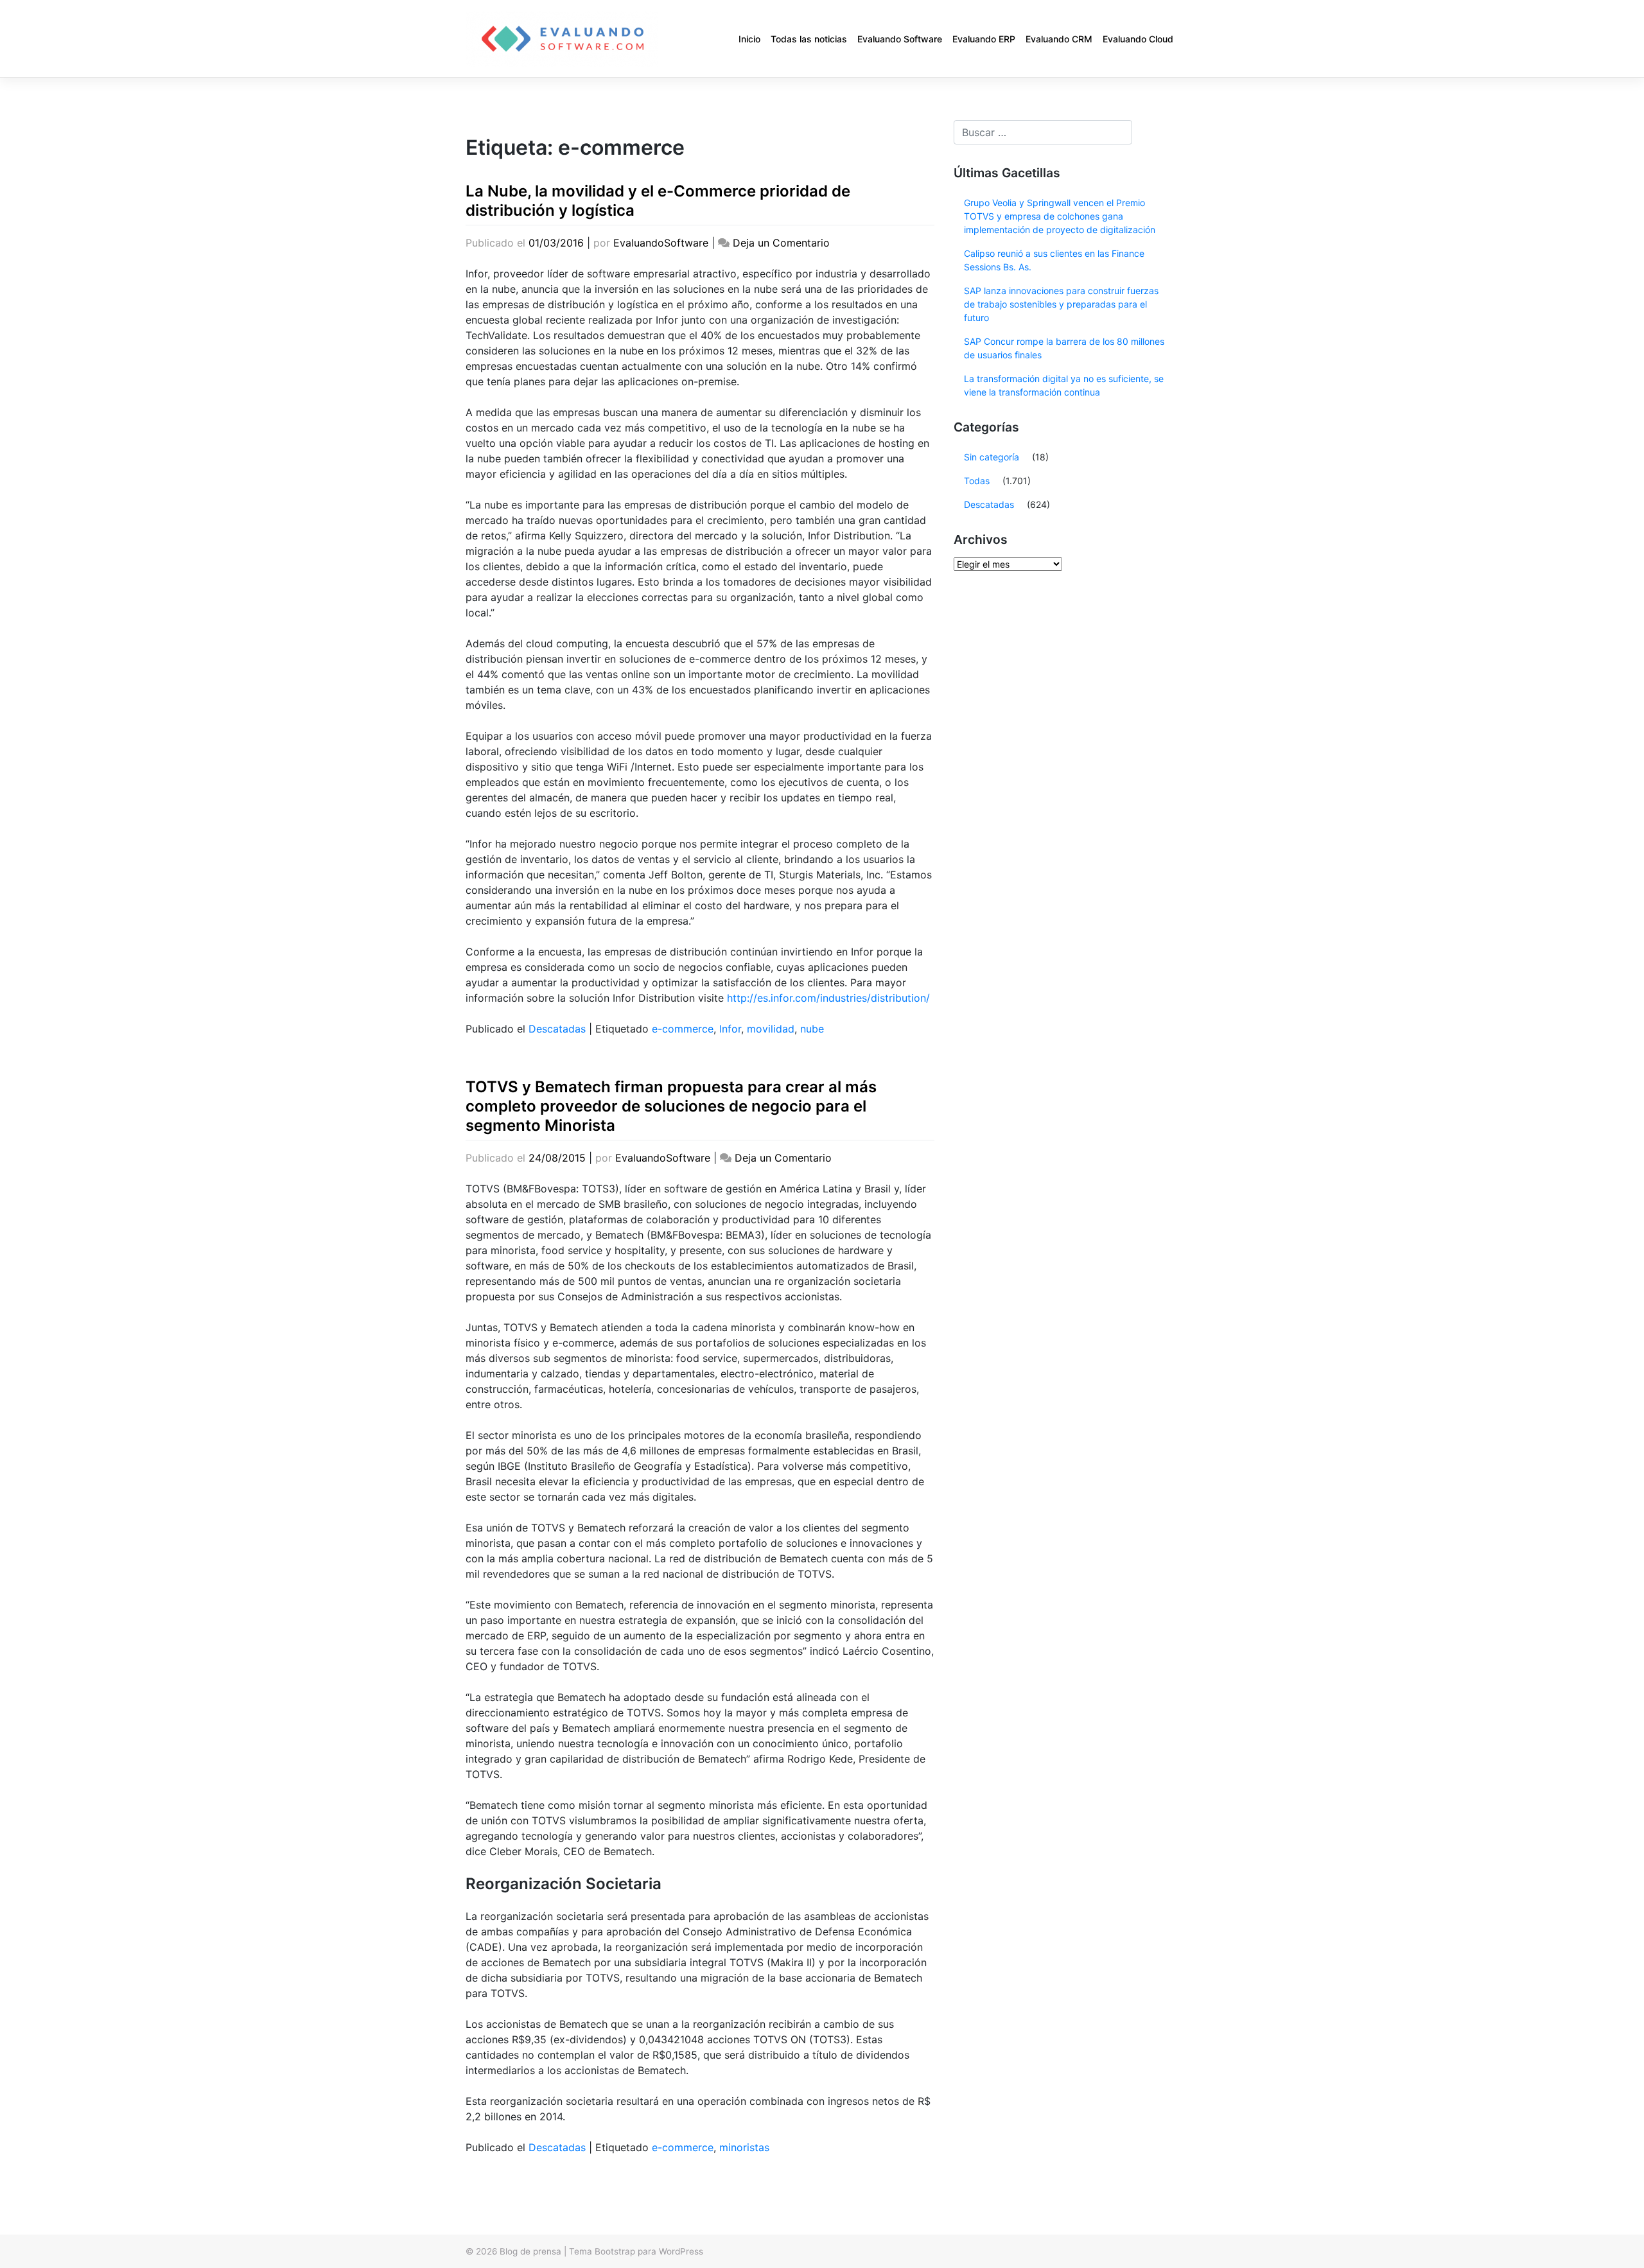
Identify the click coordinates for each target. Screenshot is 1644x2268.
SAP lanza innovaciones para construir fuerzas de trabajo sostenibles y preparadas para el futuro (1061, 304)
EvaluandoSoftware (661, 243)
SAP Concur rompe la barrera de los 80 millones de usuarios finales (1064, 348)
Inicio (749, 39)
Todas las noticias (809, 39)
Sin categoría (992, 457)
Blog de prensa (530, 2251)
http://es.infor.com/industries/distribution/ (828, 998)
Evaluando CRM (1059, 39)
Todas (977, 481)
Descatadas (557, 1029)
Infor (730, 1029)
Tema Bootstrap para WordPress (636, 2251)
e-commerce (683, 1029)
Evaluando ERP (984, 39)
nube (812, 1029)
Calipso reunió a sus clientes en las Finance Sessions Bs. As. (1054, 260)
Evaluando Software (900, 39)
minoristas (744, 2147)
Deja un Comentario (781, 243)
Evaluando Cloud (1138, 39)
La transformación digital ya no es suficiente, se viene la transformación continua (1064, 385)
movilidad (771, 1029)
